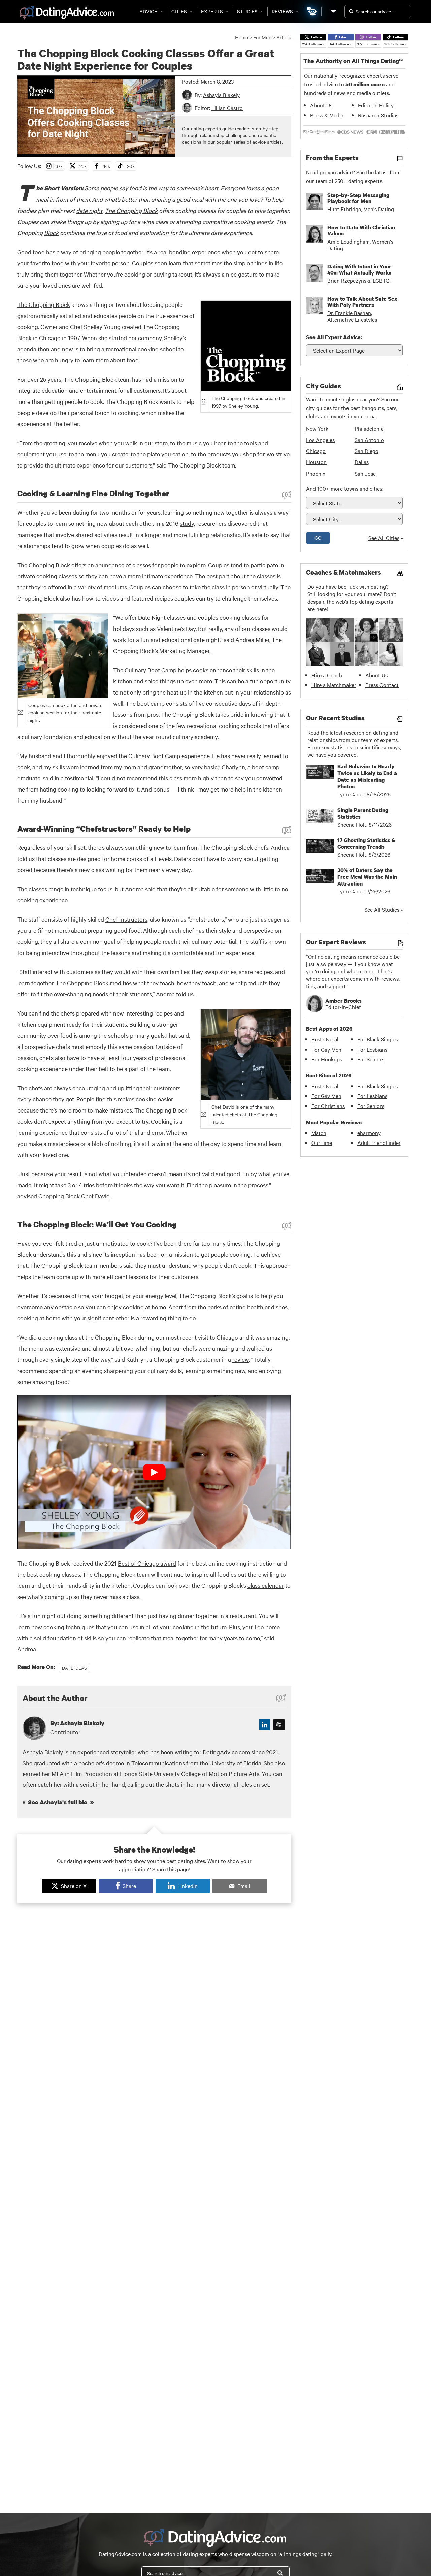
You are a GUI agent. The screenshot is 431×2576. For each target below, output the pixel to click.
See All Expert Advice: (334, 337)
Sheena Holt (352, 824)
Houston (316, 462)
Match (319, 1133)
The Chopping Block (131, 210)
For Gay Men (326, 1049)
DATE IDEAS (74, 1668)
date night (89, 210)
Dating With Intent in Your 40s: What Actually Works (359, 269)
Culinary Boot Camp (151, 670)
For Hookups (327, 1059)
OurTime (322, 1142)
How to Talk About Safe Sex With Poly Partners (362, 302)
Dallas (362, 462)
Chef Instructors (126, 919)
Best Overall (326, 1039)
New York (317, 428)
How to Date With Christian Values (361, 230)
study (187, 523)
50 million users (365, 84)
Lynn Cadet (351, 794)
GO (318, 538)
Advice (148, 11)
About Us (321, 105)
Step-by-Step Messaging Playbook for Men (358, 198)
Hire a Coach (327, 675)
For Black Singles (377, 1039)
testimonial (79, 778)
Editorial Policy (376, 105)
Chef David (95, 1196)
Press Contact (382, 685)
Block (51, 233)
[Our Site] (333, 11)
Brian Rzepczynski (349, 280)
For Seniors (371, 1059)
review (241, 1359)
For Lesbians (372, 1049)
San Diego (367, 451)
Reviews (282, 11)
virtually (268, 587)
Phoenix (316, 473)
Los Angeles (320, 440)
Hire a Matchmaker (334, 685)
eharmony (369, 1133)
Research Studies (378, 115)
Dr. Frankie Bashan (349, 313)
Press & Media (327, 115)
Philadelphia (369, 428)
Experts (212, 11)
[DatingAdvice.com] (67, 13)
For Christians (328, 1106)
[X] (279, 1725)
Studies (247, 11)
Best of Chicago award (147, 1563)
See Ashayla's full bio (58, 1802)
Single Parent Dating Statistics (363, 813)
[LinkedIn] (264, 1725)
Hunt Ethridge (344, 209)
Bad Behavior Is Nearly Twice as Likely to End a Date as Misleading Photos (367, 776)
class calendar (266, 1585)
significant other (108, 1318)
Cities (179, 11)
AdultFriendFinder (379, 1142)
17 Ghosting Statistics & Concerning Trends (366, 843)
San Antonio (369, 440)
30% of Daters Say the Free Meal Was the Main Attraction (367, 877)
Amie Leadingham (349, 241)
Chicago (316, 451)
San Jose (365, 473)
